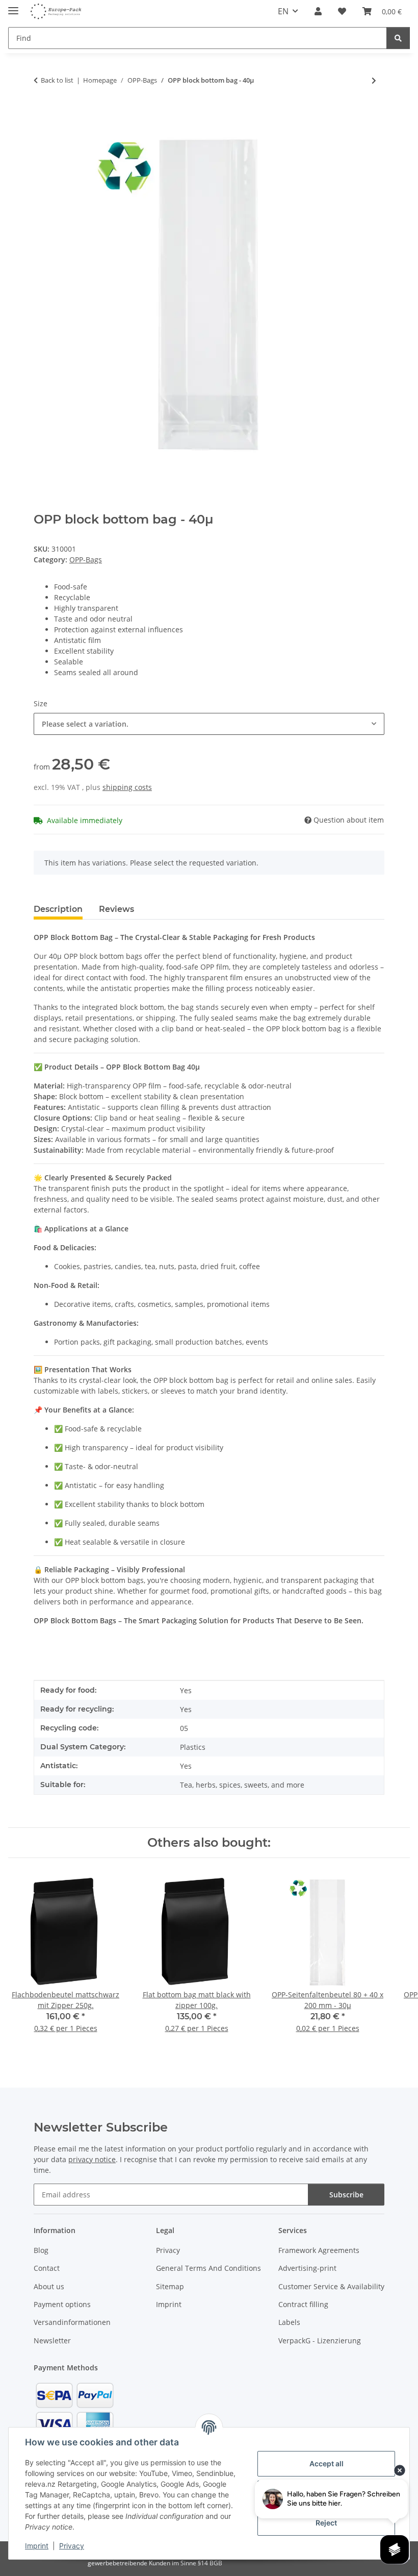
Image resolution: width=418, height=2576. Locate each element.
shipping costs (127, 787)
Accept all (326, 2463)
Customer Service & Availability (331, 2286)
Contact (47, 2268)
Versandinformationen (72, 2322)
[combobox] (209, 724)
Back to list (57, 80)
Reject (326, 2523)
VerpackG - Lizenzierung (320, 2340)
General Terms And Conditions (208, 2268)
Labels (289, 2322)
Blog (41, 2250)
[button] (318, 11)
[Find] (398, 38)
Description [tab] (58, 909)
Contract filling (303, 2304)
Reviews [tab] (116, 909)
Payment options (62, 2304)
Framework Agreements (319, 2250)
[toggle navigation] (13, 6)
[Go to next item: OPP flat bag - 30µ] (374, 80)
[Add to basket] (42, 114)
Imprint (37, 2546)
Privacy (72, 2546)
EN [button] (283, 11)
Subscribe (346, 2195)
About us (49, 2286)
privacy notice (92, 2159)
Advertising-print (307, 2268)
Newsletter (52, 2340)
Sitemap (170, 2286)
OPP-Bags (86, 560)
